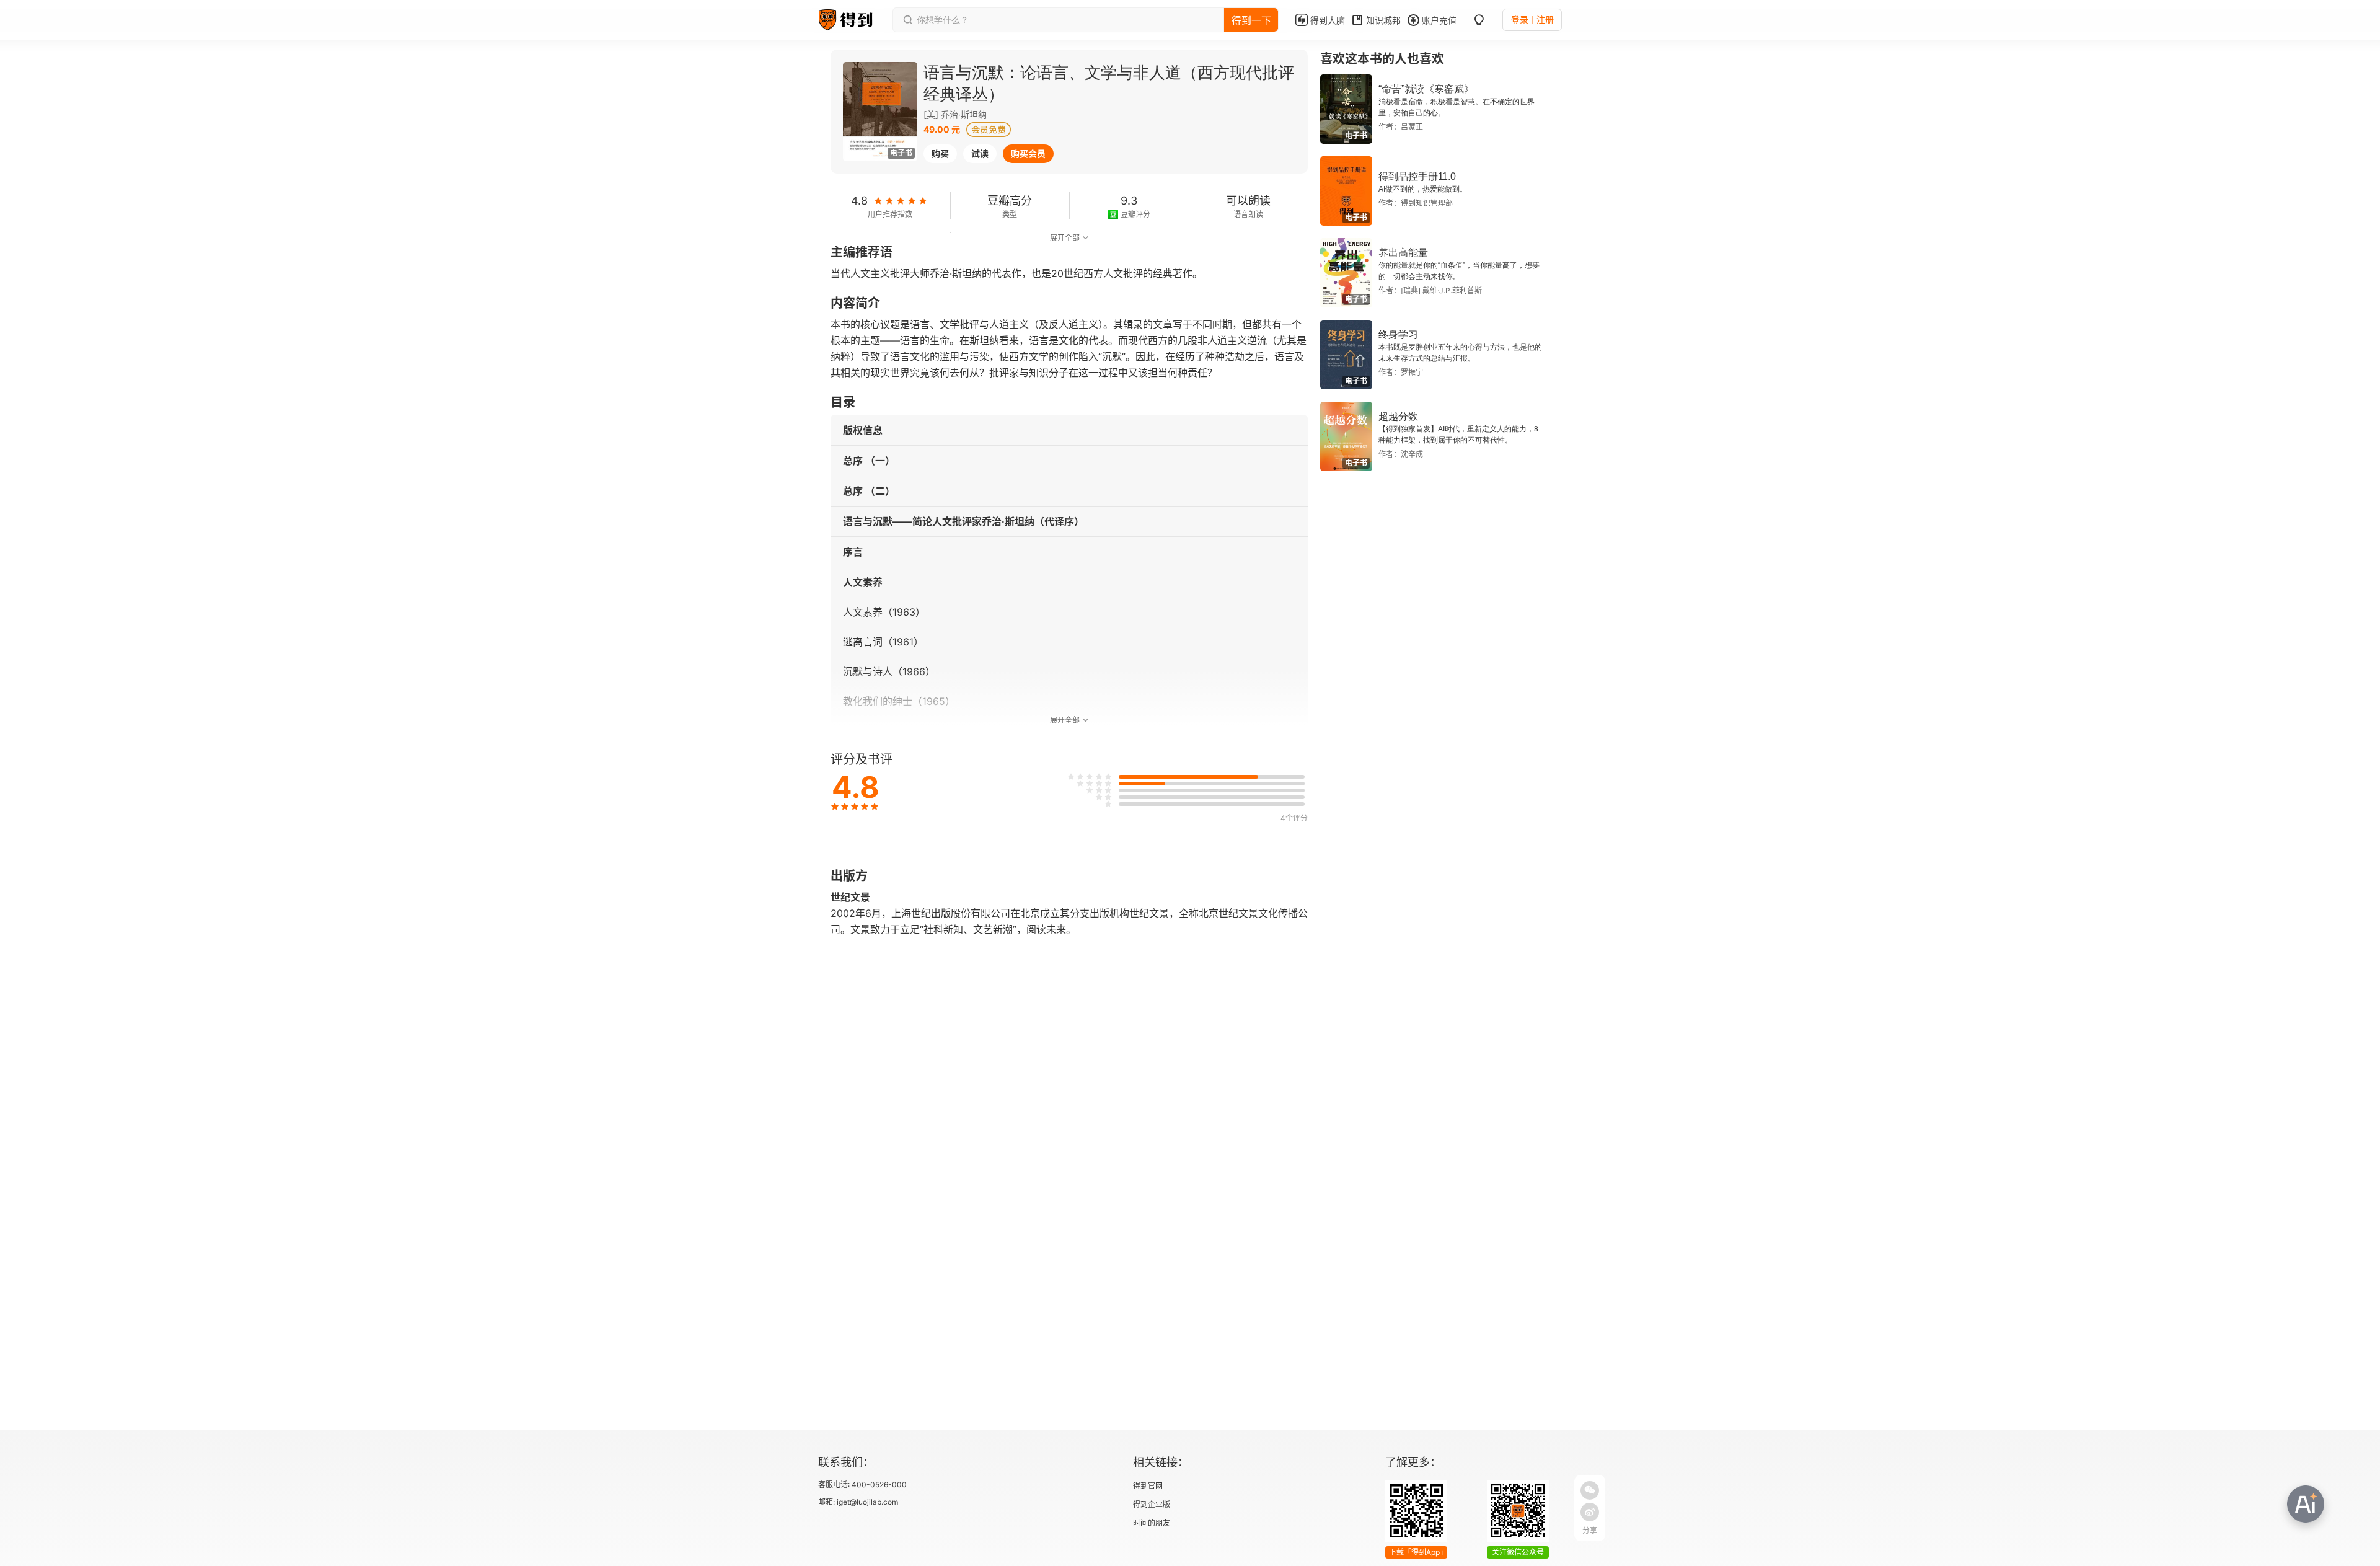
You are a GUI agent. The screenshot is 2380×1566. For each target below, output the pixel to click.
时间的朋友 (1152, 1523)
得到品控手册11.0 (1417, 176)
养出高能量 (1403, 253)
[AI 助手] (2306, 1504)
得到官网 (1148, 1486)
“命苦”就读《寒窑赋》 (1426, 89)
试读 (980, 153)
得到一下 (1251, 20)
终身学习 (1398, 334)
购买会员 (1028, 153)
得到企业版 (1152, 1504)
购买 (940, 153)
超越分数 (1398, 416)
